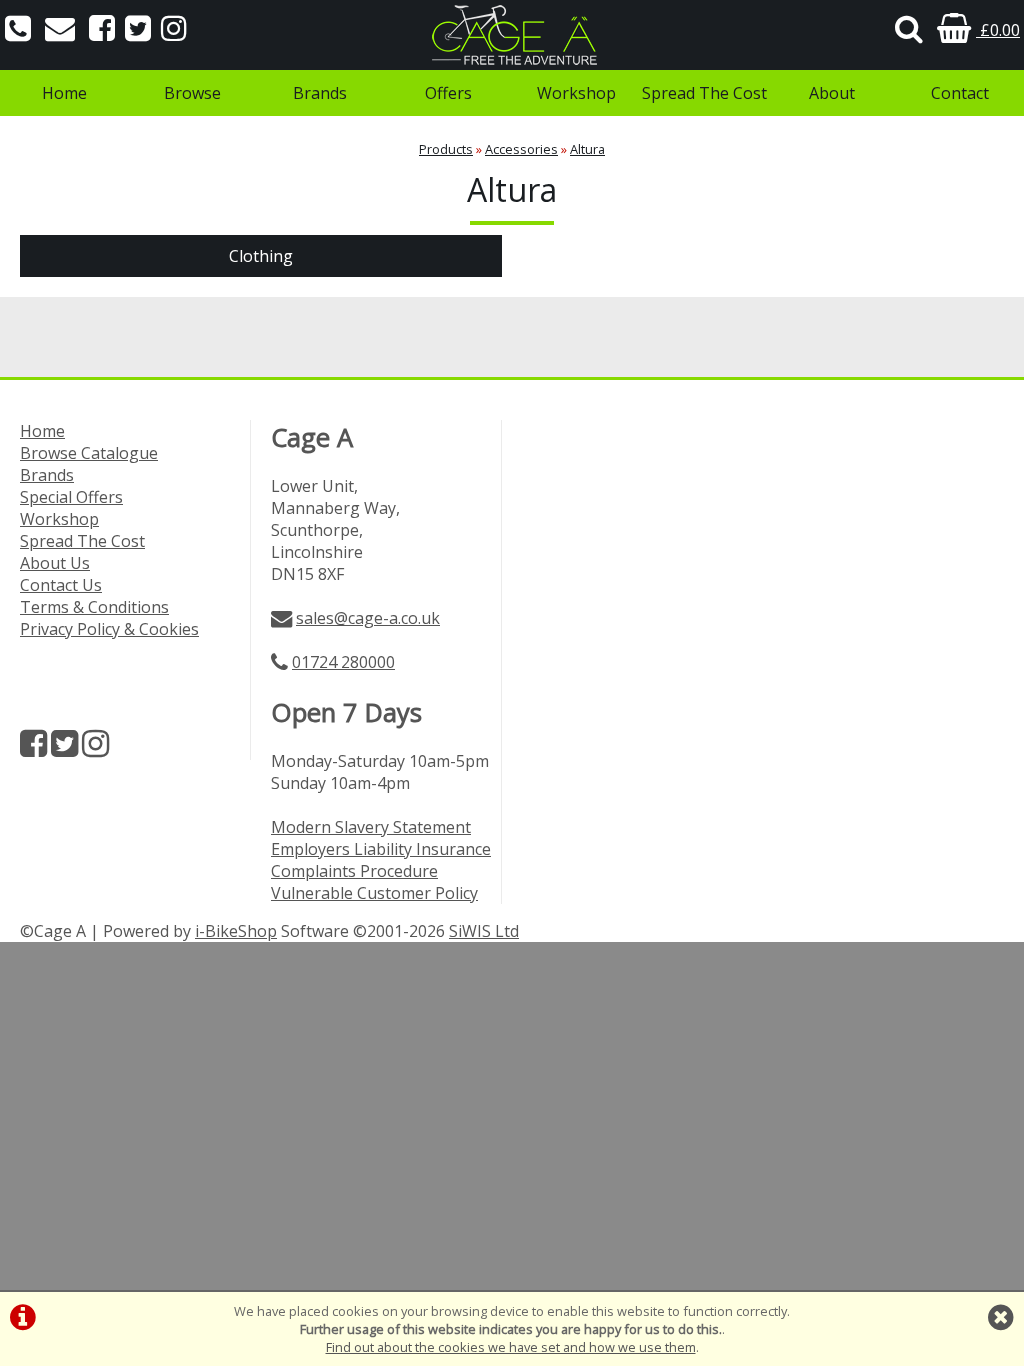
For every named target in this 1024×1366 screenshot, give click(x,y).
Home (64, 93)
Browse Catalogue (89, 453)
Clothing (261, 256)
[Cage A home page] (512, 35)
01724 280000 (343, 662)
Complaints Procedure (354, 871)
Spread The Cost (704, 93)
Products (446, 149)
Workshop (576, 93)
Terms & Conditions (94, 607)
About (832, 93)
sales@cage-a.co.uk (368, 618)
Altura (587, 149)
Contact (960, 93)
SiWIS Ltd (484, 931)
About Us (55, 563)
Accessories (521, 149)
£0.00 (998, 30)
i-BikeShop (236, 931)
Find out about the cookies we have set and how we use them (511, 1347)
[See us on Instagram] (174, 30)
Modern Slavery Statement (371, 827)
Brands (320, 93)
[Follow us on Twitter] (138, 30)
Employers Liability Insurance (381, 849)
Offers (448, 93)
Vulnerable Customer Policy (374, 893)
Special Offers (71, 497)
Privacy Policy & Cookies (109, 629)
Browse (192, 93)
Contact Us (61, 585)
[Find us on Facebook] (102, 30)
